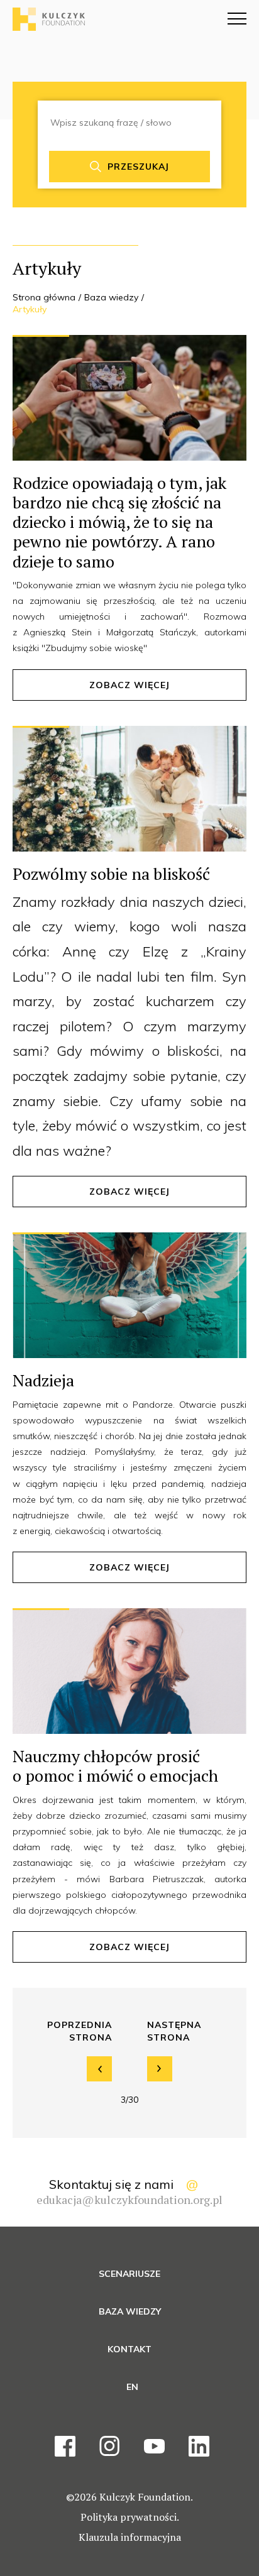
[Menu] (237, 19)
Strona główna (44, 297)
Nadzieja (43, 1380)
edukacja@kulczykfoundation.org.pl (129, 2200)
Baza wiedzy (111, 297)
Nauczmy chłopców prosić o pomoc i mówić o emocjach (115, 1766)
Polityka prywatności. (130, 2517)
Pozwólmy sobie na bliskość (111, 874)
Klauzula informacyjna (130, 2537)
